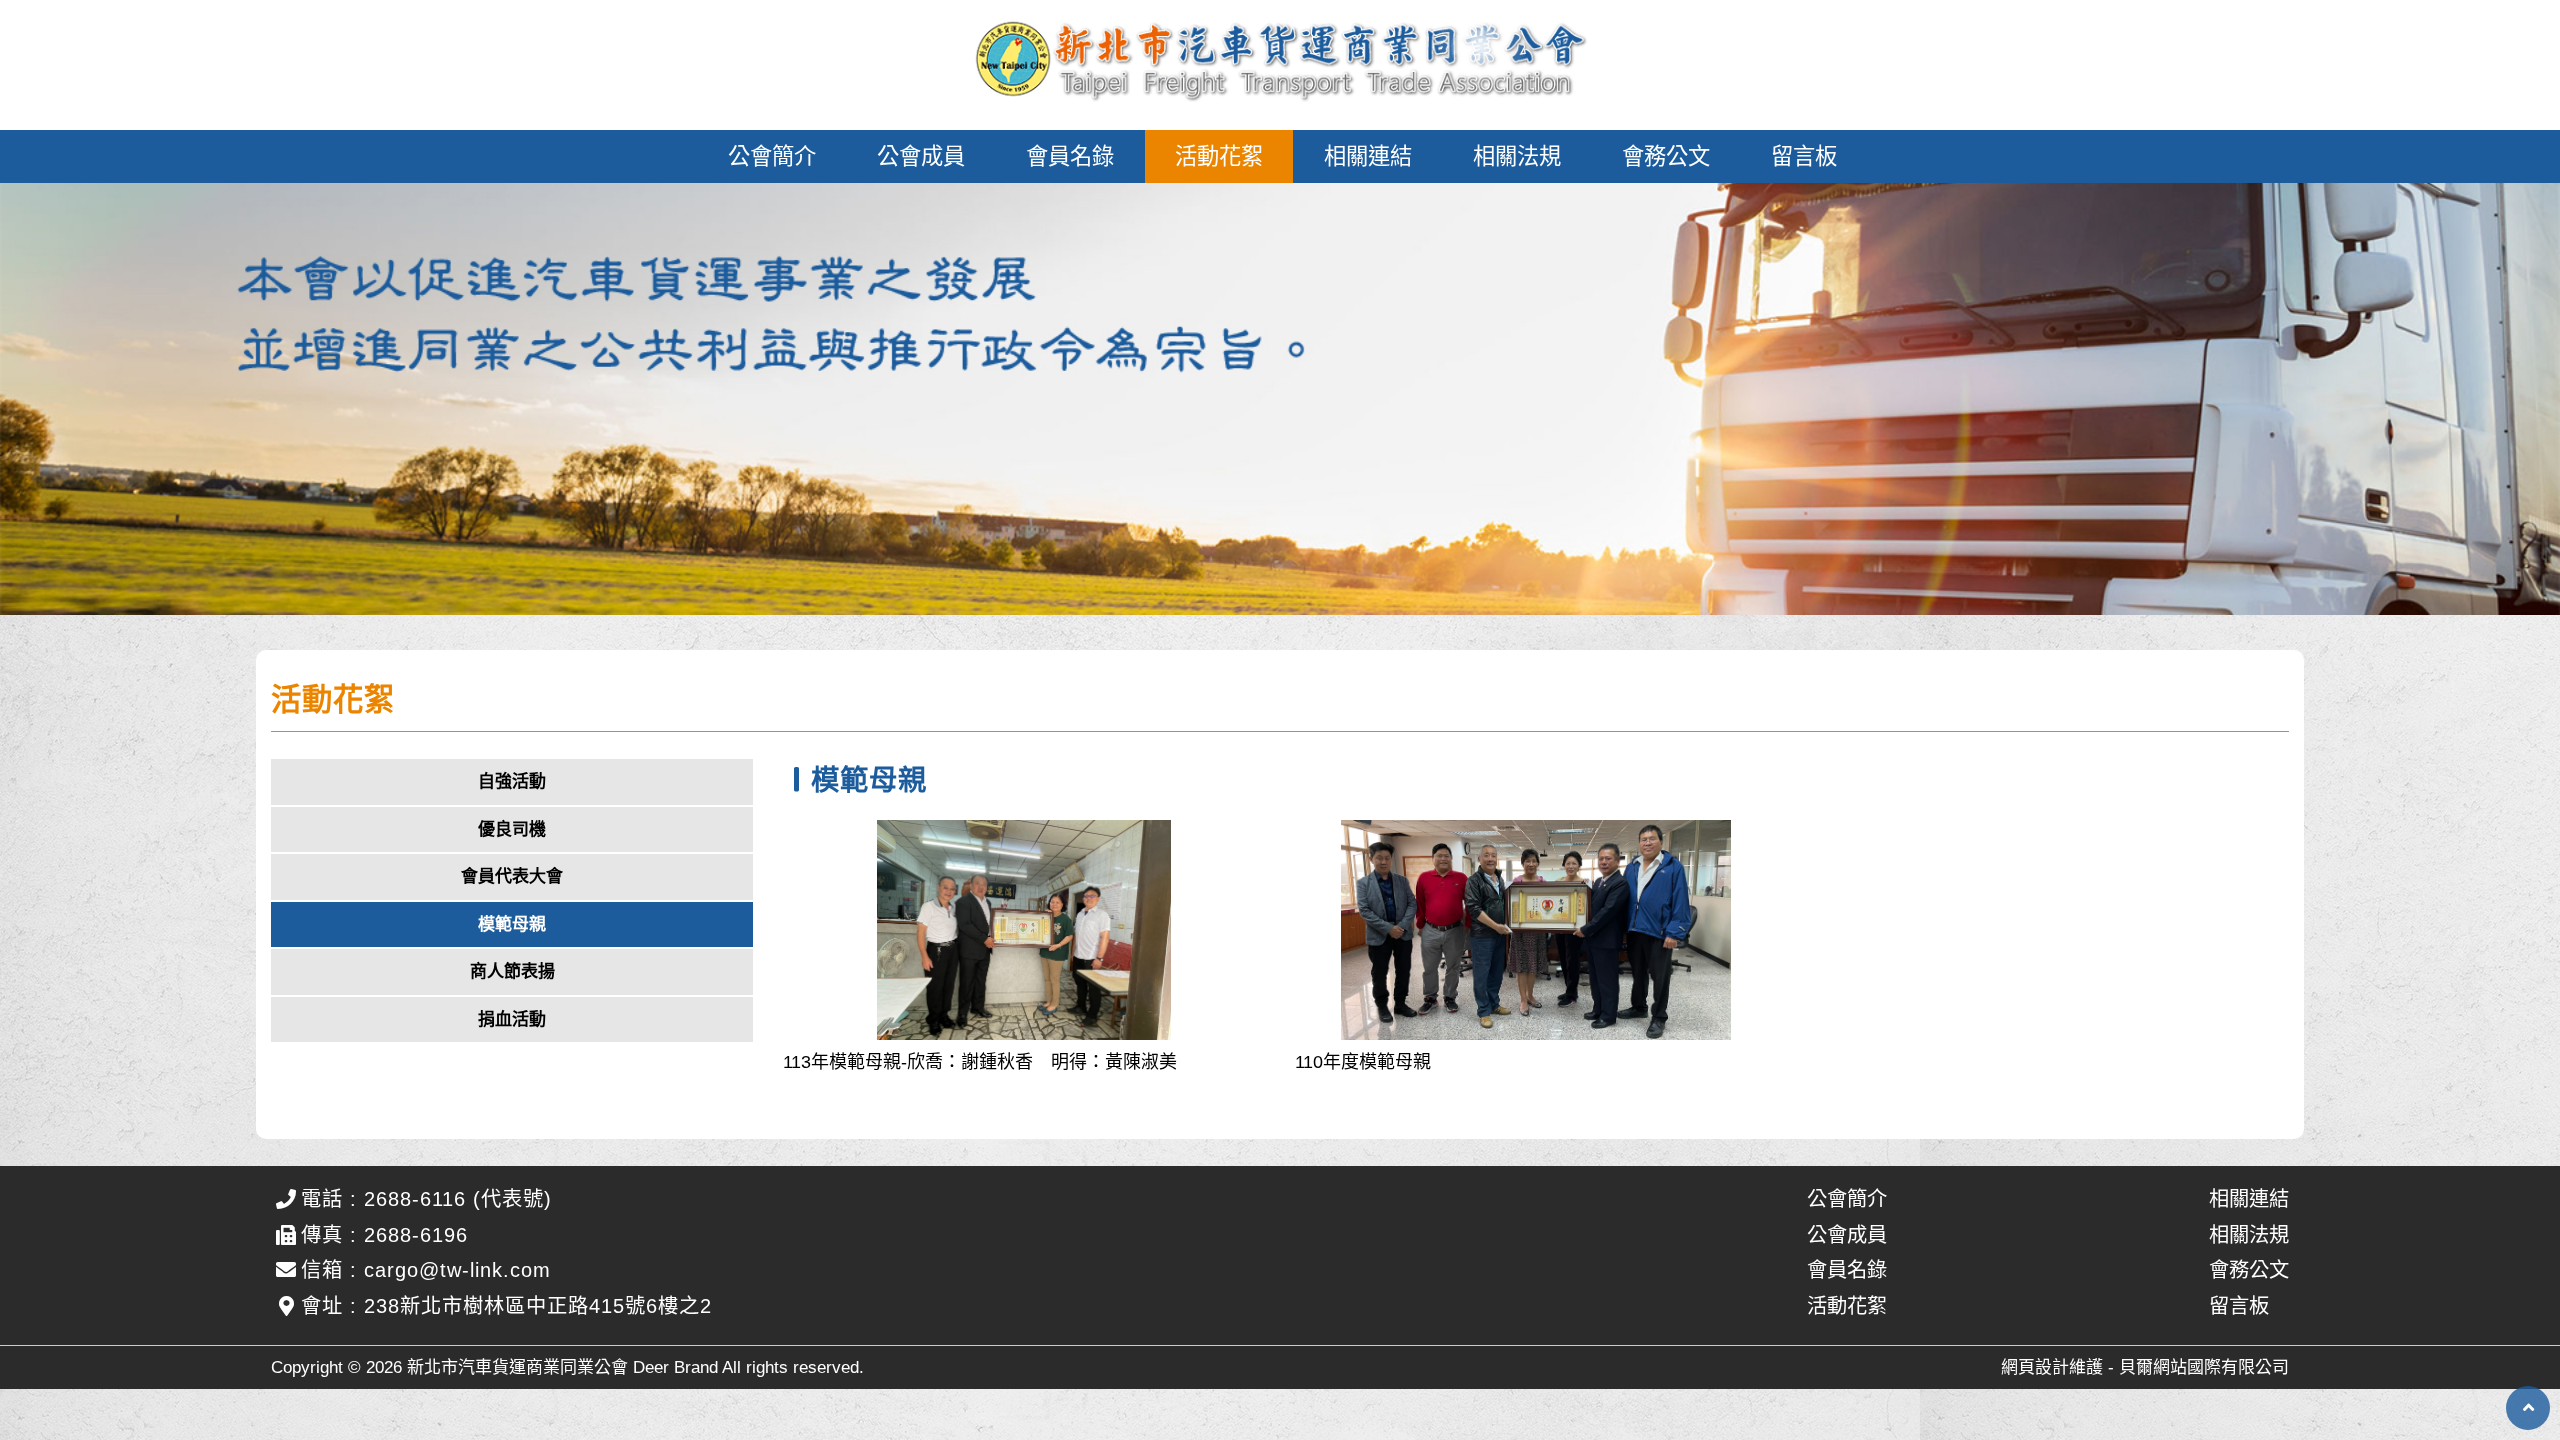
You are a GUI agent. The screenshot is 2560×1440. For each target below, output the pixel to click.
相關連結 (1368, 156)
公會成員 (921, 156)
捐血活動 (512, 1019)
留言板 (1804, 156)
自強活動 (512, 781)
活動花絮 (1219, 156)
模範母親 (512, 924)
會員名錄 (1070, 156)
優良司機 (512, 829)
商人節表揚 (512, 971)
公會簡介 (772, 156)
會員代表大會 (512, 876)
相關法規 (1517, 156)
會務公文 (1666, 156)
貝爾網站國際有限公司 (2204, 1367)
